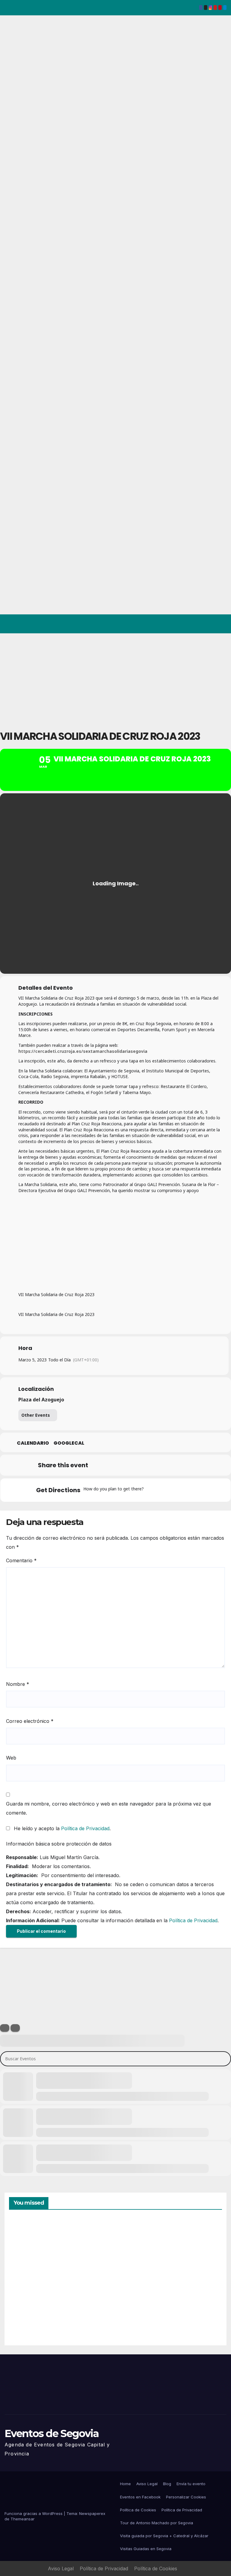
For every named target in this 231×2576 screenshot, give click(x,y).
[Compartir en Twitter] (114, 1465)
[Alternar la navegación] (221, 624)
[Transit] (175, 1490)
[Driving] (164, 1490)
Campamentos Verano (30, 2247)
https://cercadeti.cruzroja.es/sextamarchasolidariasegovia (83, 1051)
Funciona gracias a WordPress (34, 2513)
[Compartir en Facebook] (99, 1465)
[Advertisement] (115, 678)
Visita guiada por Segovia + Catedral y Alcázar (164, 2536)
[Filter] (5, 2028)
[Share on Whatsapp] (159, 1465)
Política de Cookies (138, 2510)
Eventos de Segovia (52, 2433)
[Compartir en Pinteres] (144, 1465)
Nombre (18, 1684)
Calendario (33, 1443)
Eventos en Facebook (140, 2497)
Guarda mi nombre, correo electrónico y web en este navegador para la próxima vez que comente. (109, 1808)
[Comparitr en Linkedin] (129, 1465)
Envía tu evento (191, 2484)
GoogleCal (69, 1443)
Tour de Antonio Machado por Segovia (157, 2523)
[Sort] (15, 2028)
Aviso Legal (147, 2484)
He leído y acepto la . (62, 1828)
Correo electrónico (30, 1721)
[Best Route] (152, 1490)
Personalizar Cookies (186, 2497)
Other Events (36, 1415)
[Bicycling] (199, 1490)
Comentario (21, 1560)
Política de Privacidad (85, 1828)
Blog (167, 2484)
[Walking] (187, 1490)
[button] (198, 624)
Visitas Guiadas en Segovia (146, 2549)
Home (125, 2484)
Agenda (135, 2315)
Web (11, 1758)
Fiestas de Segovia (135, 2246)
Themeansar (23, 2519)
